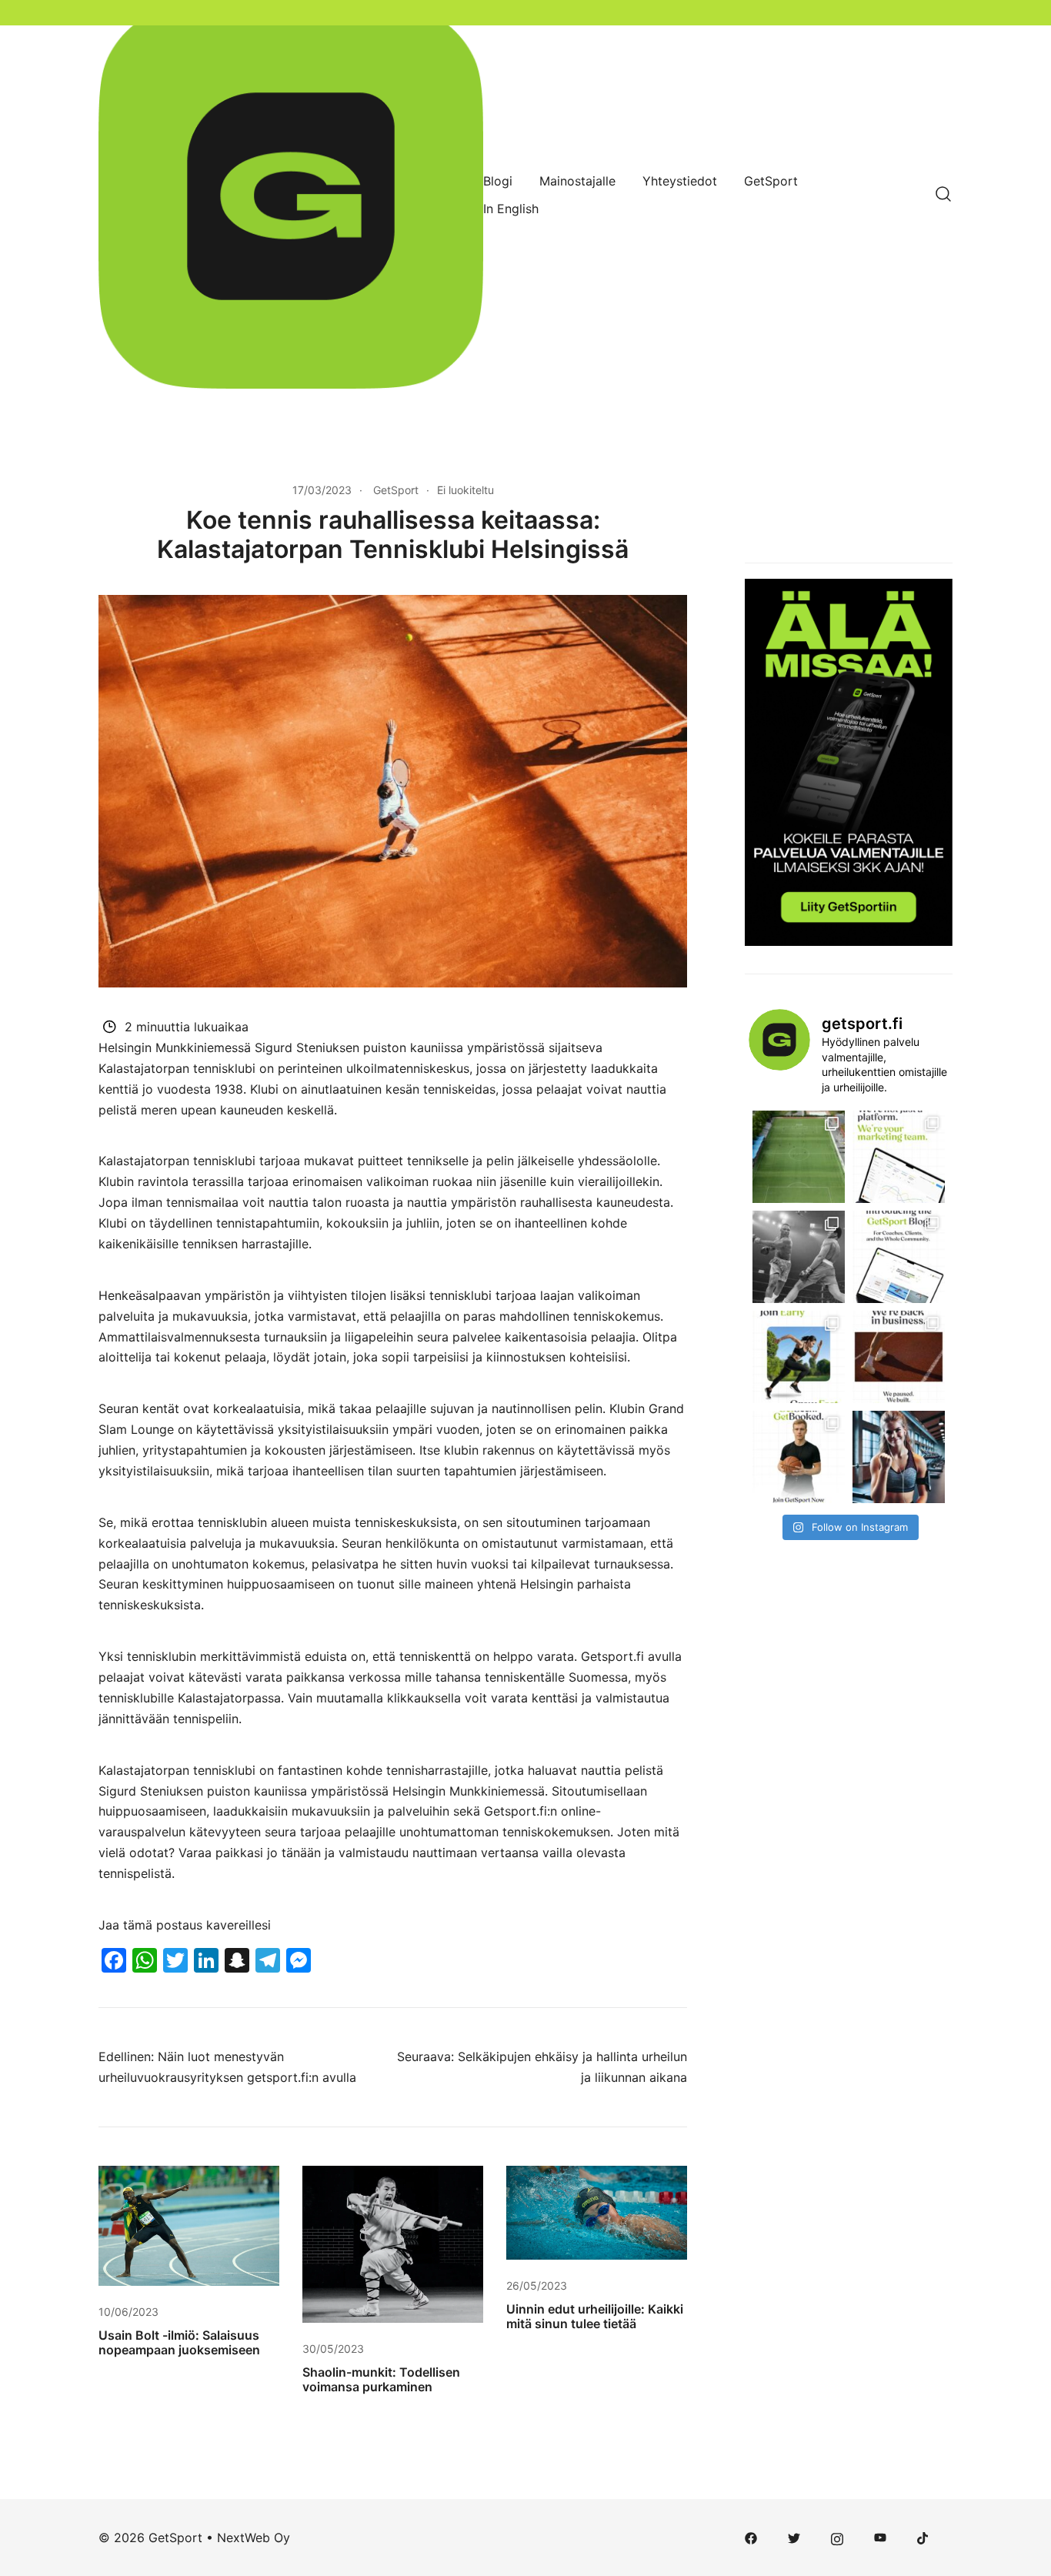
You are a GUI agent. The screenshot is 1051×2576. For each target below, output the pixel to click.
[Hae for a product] (943, 195)
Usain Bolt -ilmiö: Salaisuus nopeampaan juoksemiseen (179, 2342)
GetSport (771, 181)
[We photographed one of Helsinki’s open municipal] (799, 1157)
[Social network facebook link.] (751, 2538)
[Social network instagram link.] (837, 2538)
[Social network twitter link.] (794, 2538)
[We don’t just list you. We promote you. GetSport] (899, 1157)
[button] (751, 491)
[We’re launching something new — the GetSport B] (899, 1257)
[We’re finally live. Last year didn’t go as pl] (899, 1357)
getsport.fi (278, 2077)
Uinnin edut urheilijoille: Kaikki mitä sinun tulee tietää (595, 2316)
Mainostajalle (577, 181)
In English (511, 209)
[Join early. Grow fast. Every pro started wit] (799, 1357)
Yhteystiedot (680, 181)
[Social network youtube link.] (880, 2538)
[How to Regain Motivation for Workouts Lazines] (899, 1457)
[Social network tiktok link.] (923, 2538)
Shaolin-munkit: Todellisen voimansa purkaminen (381, 2379)
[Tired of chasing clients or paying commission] (799, 1457)
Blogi (498, 181)
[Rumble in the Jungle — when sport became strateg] (799, 1257)
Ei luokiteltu (465, 490)
